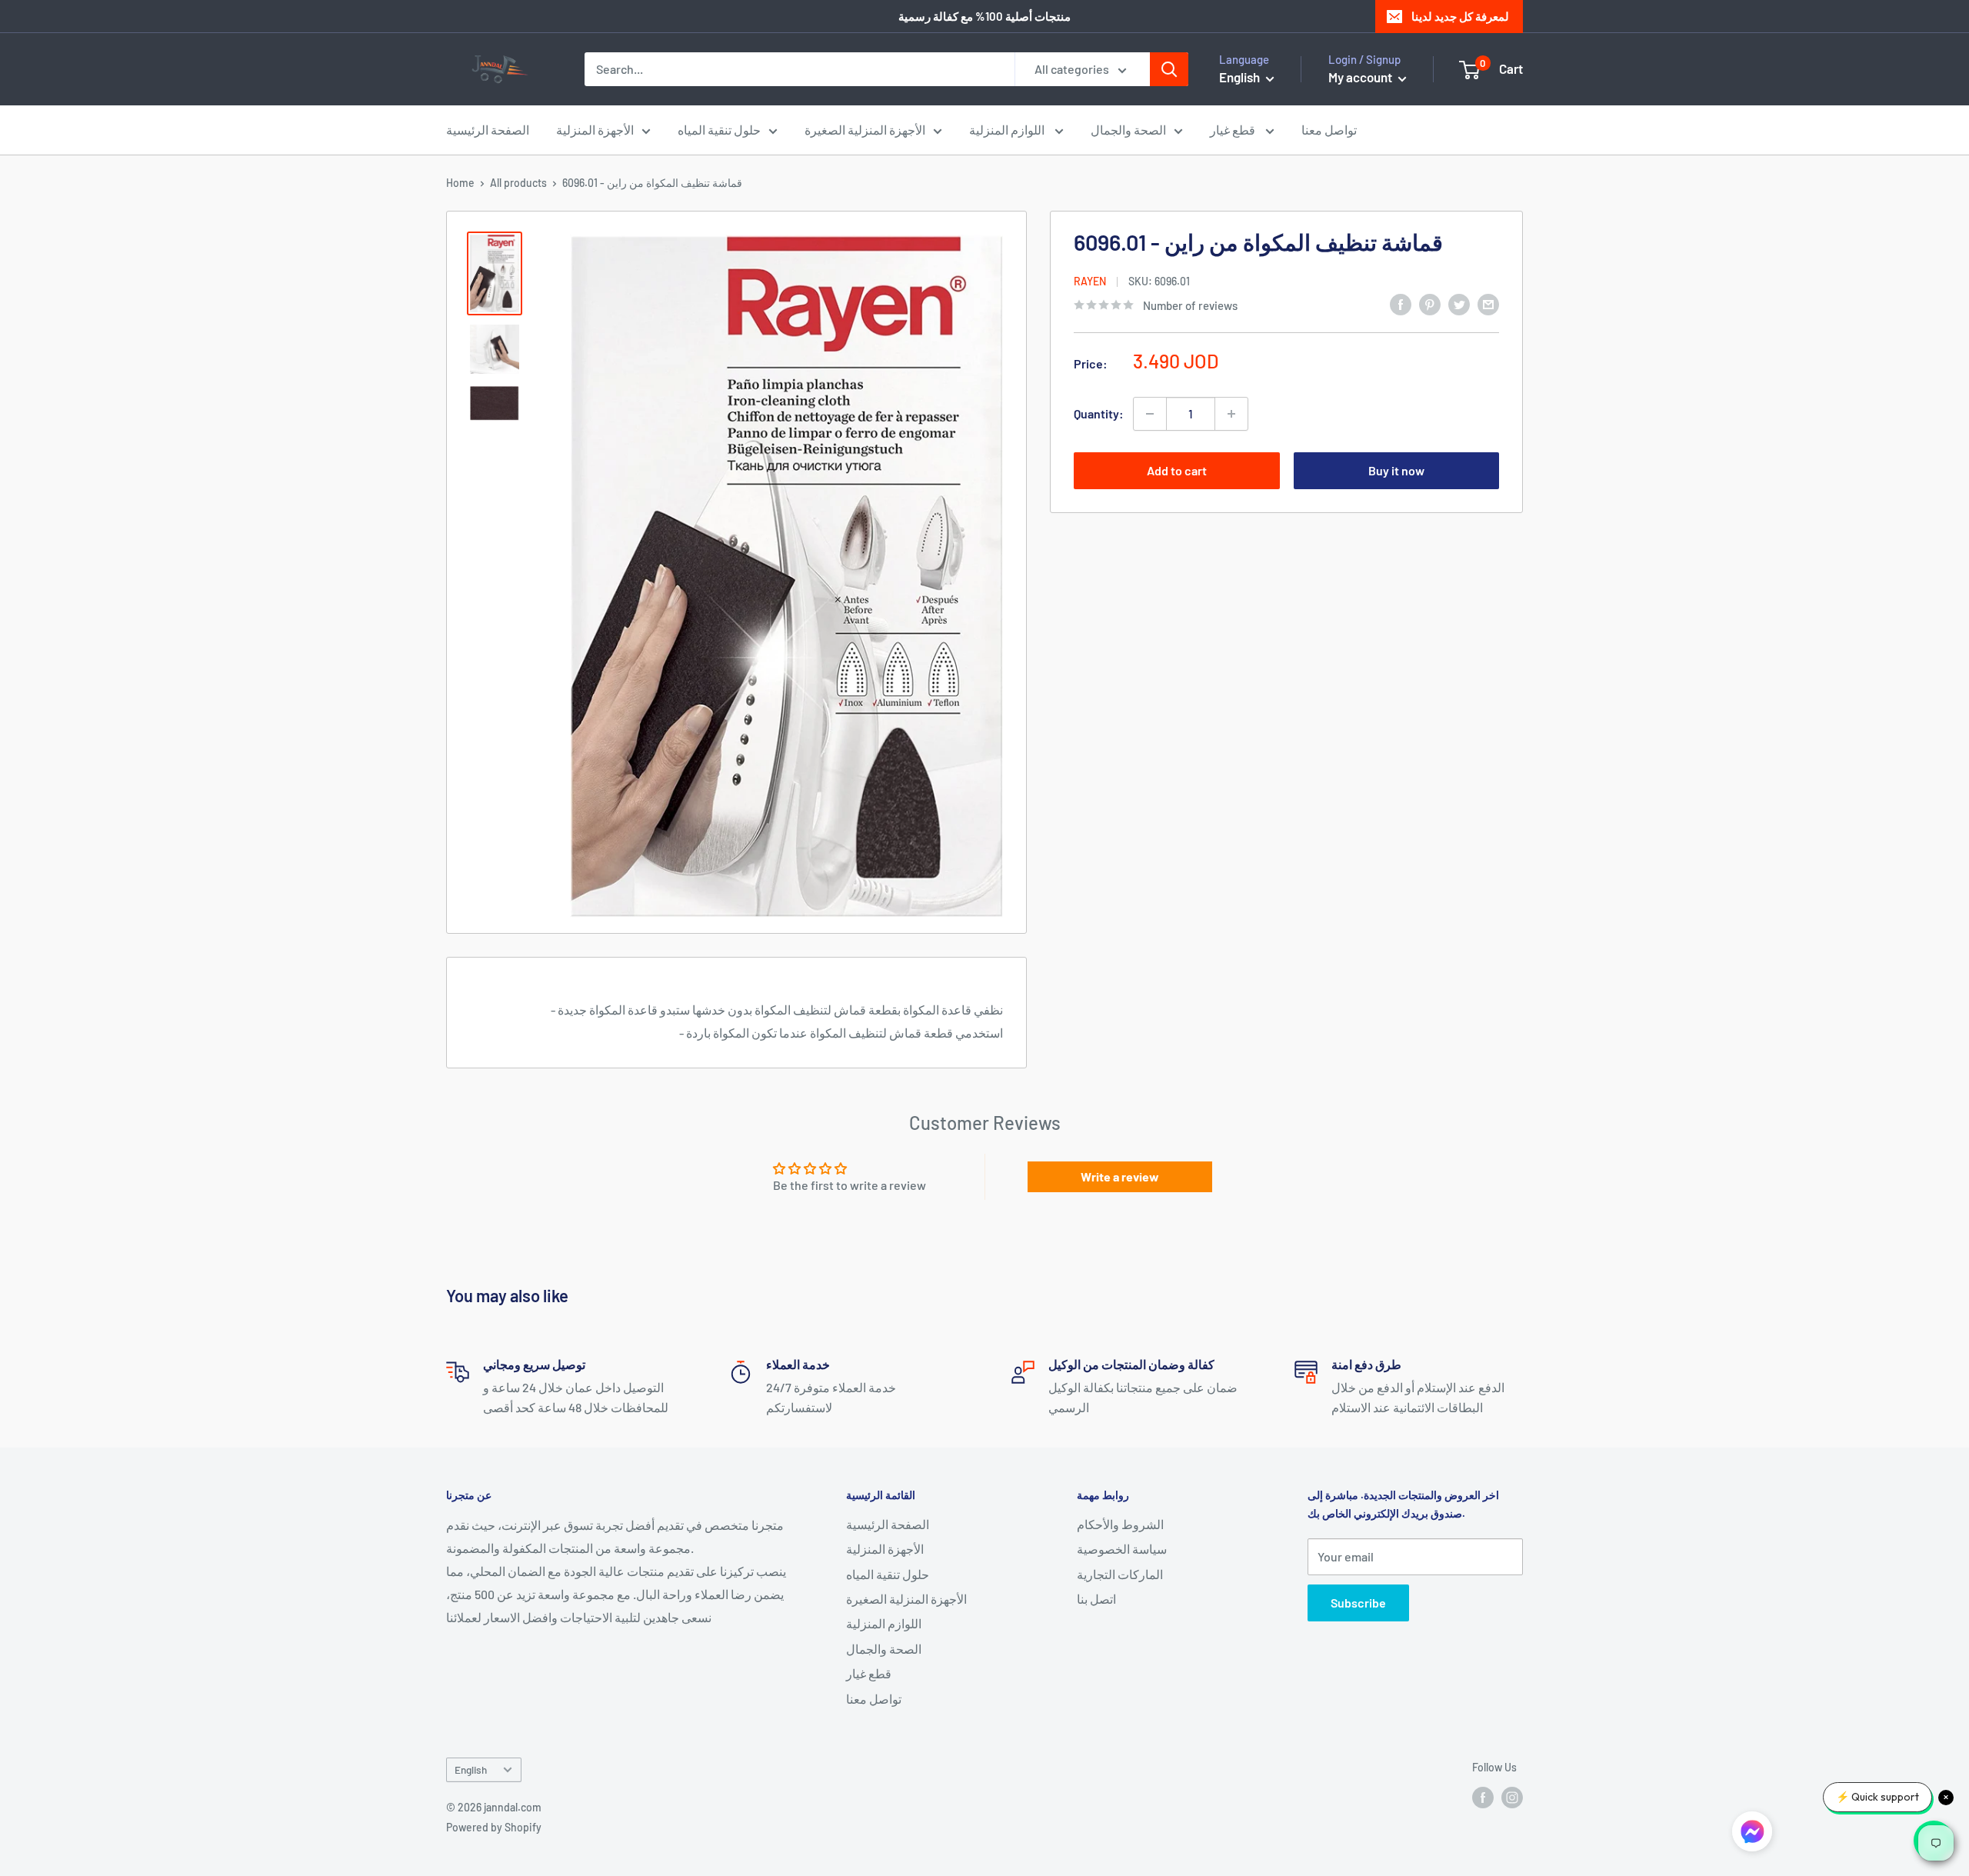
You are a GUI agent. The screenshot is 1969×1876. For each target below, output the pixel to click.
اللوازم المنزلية (1008, 130)
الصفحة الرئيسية (488, 130)
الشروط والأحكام (1120, 1524)
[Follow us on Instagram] (1512, 1797)
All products (518, 183)
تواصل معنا (1329, 130)
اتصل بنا (1096, 1599)
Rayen (1090, 280)
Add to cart (1177, 470)
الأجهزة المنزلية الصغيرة (865, 130)
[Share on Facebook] (1401, 303)
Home (460, 183)
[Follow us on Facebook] (1483, 1797)
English (471, 1769)
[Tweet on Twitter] (1459, 303)
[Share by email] (1488, 303)
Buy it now (1396, 470)
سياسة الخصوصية (1122, 1549)
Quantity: (1099, 413)
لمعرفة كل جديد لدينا (1460, 16)
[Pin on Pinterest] (1430, 303)
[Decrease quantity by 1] (1150, 414)
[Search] (1169, 69)
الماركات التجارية (1120, 1574)
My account (1361, 77)
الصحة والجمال (1128, 130)
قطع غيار (1234, 130)
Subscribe (1358, 1603)
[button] (1752, 1834)
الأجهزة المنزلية (595, 130)
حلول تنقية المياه (719, 130)
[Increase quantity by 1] (1231, 414)
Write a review (1120, 1176)
